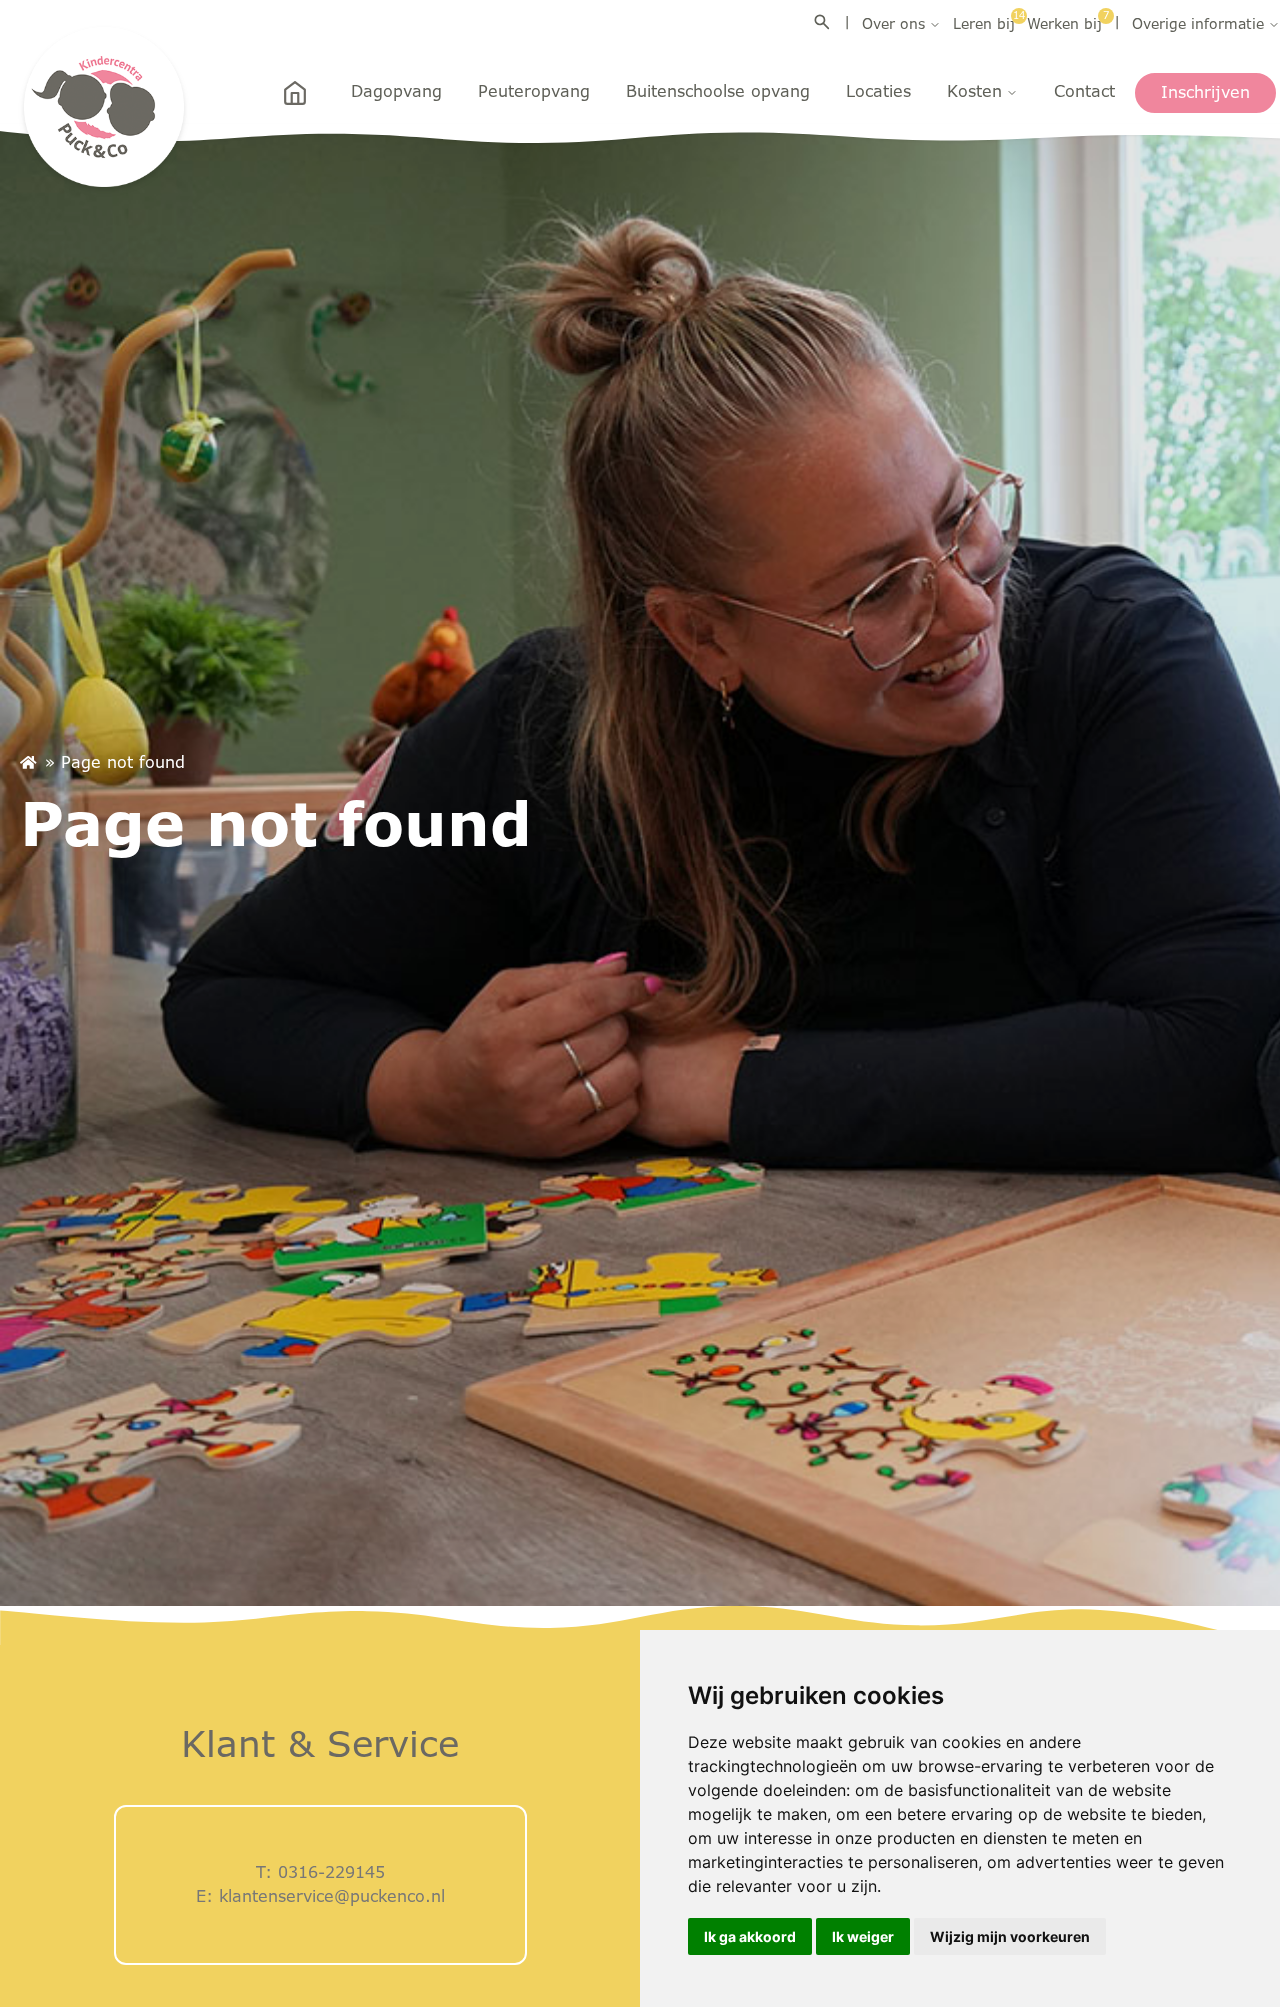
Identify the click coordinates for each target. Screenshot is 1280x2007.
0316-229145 (331, 1872)
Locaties (878, 91)
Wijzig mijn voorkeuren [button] (1010, 1936)
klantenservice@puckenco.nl (332, 1896)
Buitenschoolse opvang (718, 91)
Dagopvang (396, 91)
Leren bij (984, 22)
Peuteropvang (534, 91)
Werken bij (1064, 22)
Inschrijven (1205, 92)
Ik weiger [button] (863, 1936)
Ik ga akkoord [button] (750, 1936)
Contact (1084, 91)
